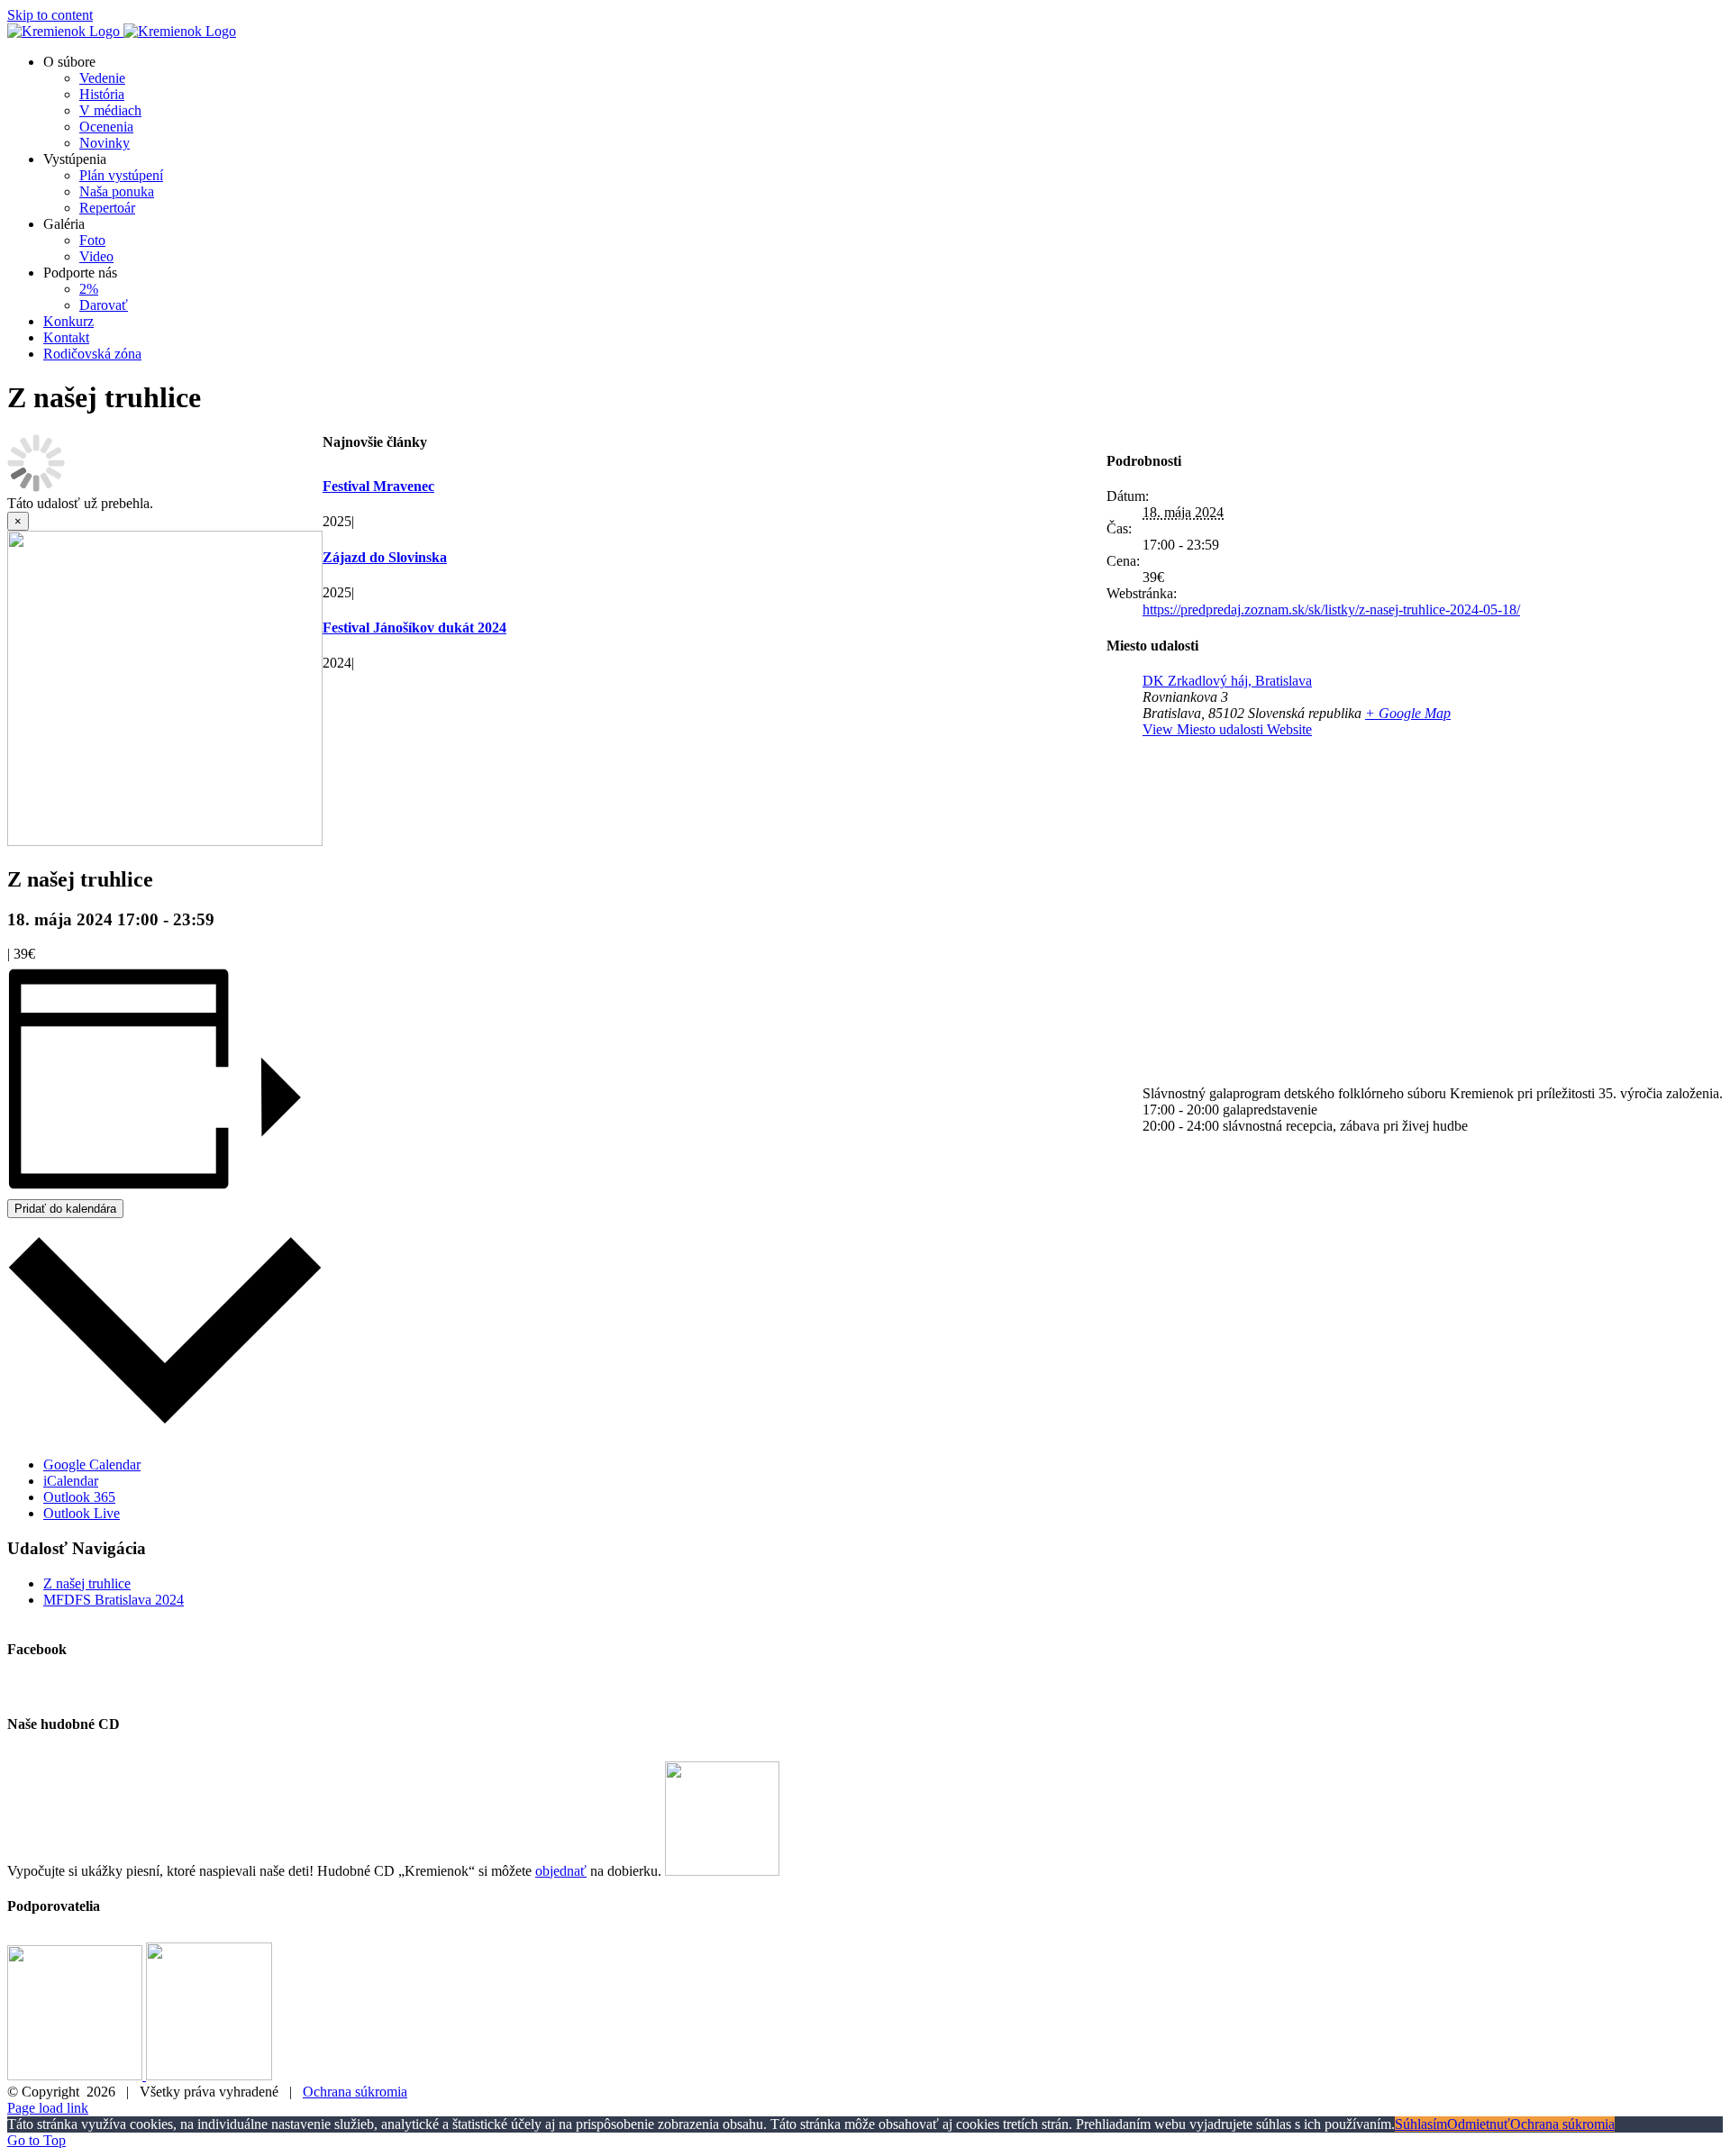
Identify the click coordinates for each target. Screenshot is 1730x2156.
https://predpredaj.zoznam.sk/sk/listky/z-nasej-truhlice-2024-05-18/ (1331, 610)
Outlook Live (82, 1513)
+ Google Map (1408, 713)
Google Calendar (92, 1465)
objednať (561, 1871)
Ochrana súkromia (355, 2092)
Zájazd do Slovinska (385, 557)
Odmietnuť (1479, 2124)
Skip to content (50, 15)
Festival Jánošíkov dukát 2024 (414, 628)
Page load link (48, 2108)
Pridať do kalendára (65, 1209)
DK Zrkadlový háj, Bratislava (1227, 681)
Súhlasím (1421, 2124)
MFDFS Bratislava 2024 (114, 1600)
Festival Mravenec (378, 486)
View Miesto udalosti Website (1227, 729)
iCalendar (71, 1481)
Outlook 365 (79, 1497)
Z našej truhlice (87, 1583)
